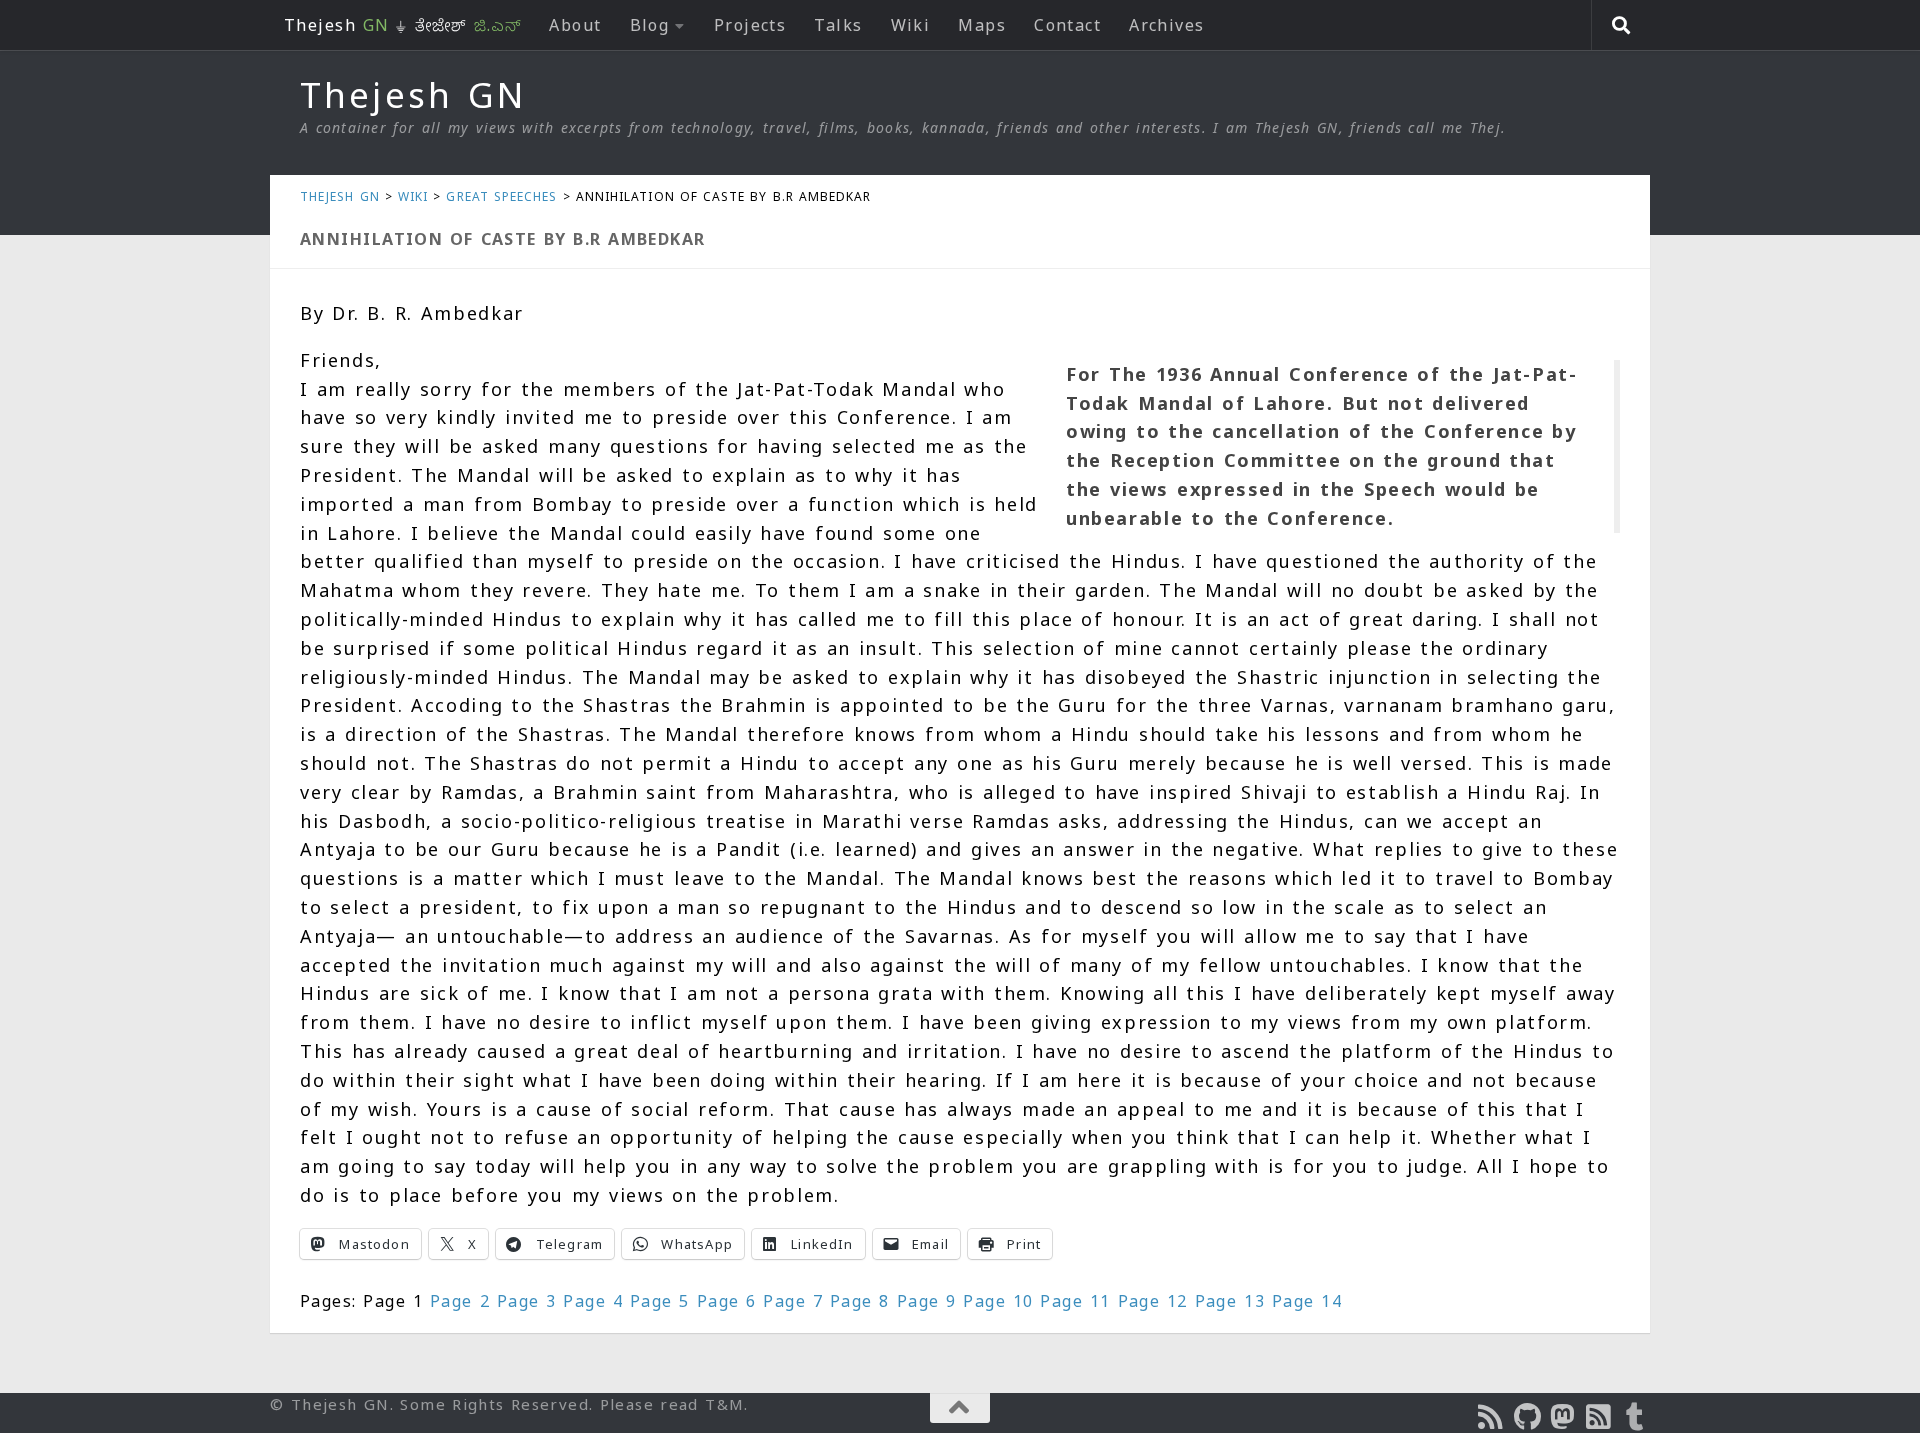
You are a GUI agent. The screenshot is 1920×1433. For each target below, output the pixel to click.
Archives (1167, 25)
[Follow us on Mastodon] (1564, 1417)
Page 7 (793, 1301)
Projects (750, 25)
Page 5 (660, 1301)
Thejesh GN (413, 95)
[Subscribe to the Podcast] (1492, 1417)
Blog (650, 25)
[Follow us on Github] (1528, 1417)
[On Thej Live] (1636, 1417)
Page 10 (998, 1301)
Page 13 (1230, 1301)
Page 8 (860, 1301)
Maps (982, 25)
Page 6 (727, 1301)
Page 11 (1075, 1301)
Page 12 (1153, 1301)
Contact (1067, 25)
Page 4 (593, 1301)
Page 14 (1307, 1301)
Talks (838, 25)
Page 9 (927, 1301)
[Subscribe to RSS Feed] (1600, 1417)
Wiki (911, 25)
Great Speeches (501, 196)
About (575, 25)
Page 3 (527, 1301)
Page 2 (460, 1301)
